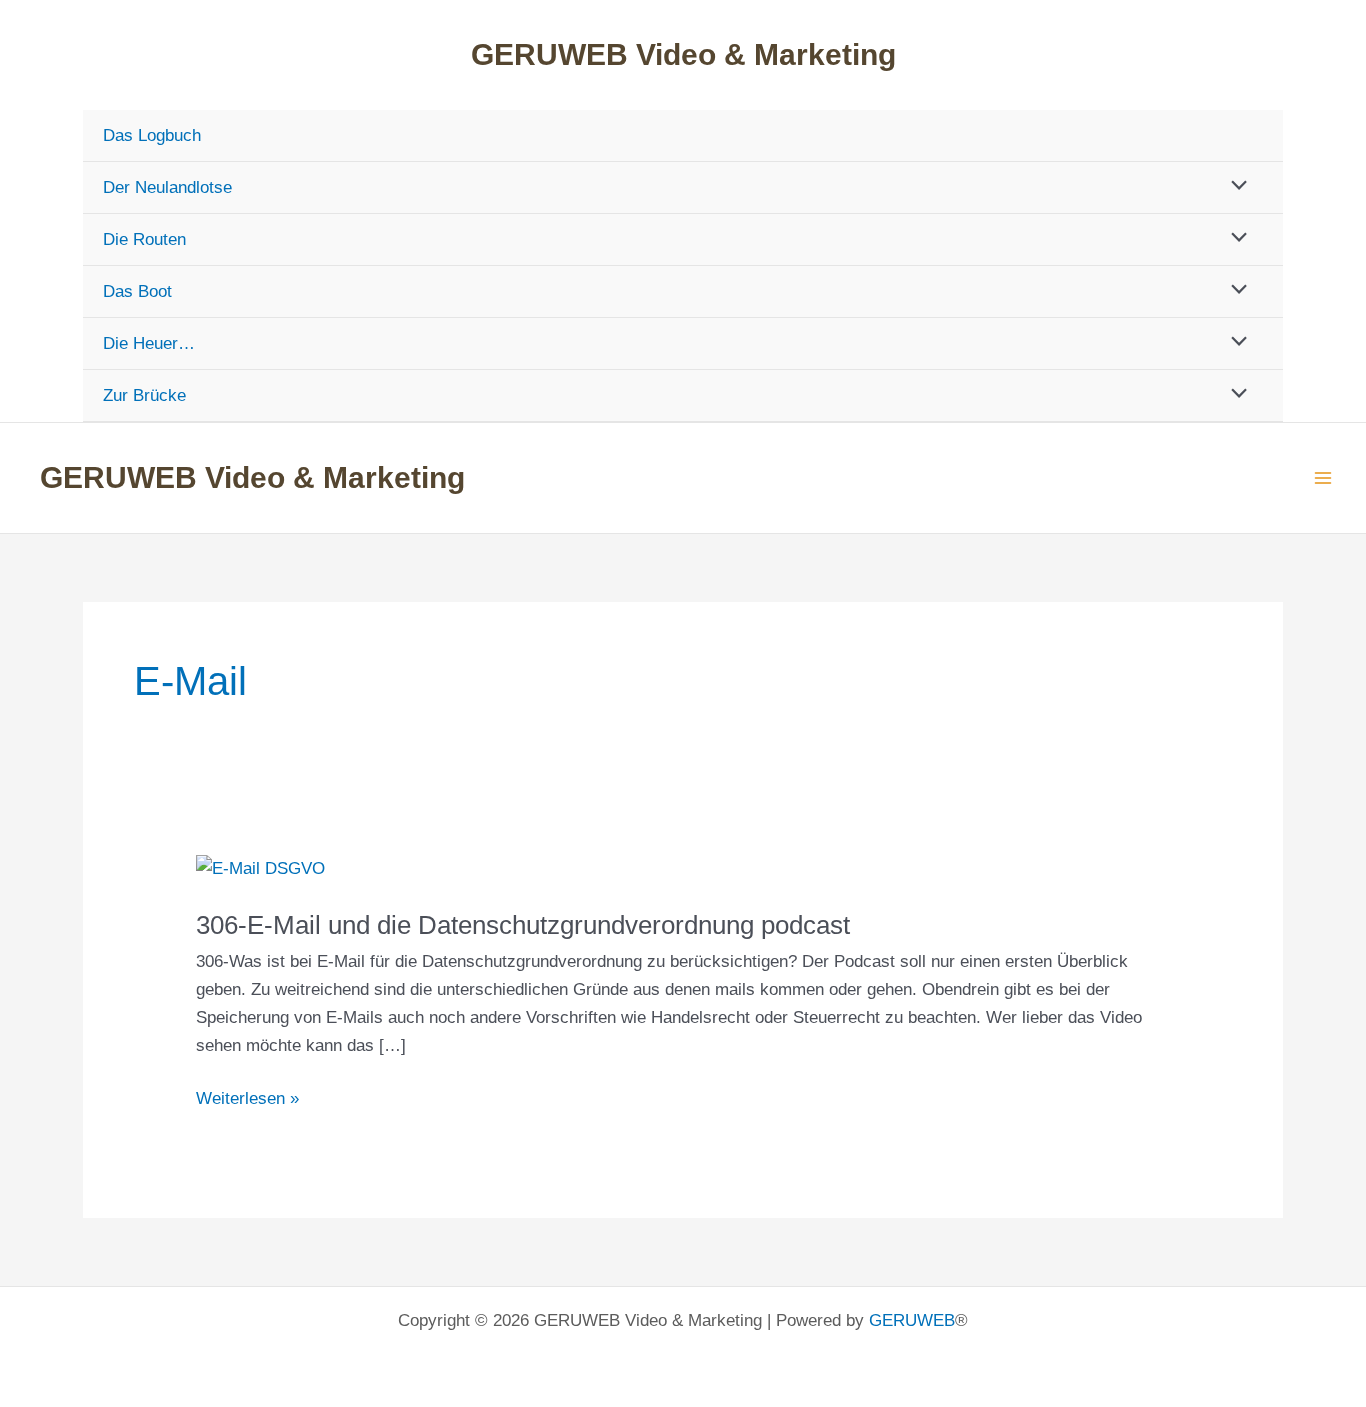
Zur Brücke (144, 395)
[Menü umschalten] (1234, 186)
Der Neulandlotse (167, 187)
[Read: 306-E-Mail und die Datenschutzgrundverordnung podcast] (260, 868)
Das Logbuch (152, 135)
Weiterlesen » (247, 1100)
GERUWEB (912, 1320)
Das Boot (137, 291)
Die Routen (144, 239)
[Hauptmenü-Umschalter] (1324, 478)
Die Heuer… (149, 343)
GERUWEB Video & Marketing (683, 54)
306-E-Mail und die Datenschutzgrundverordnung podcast (523, 925)
